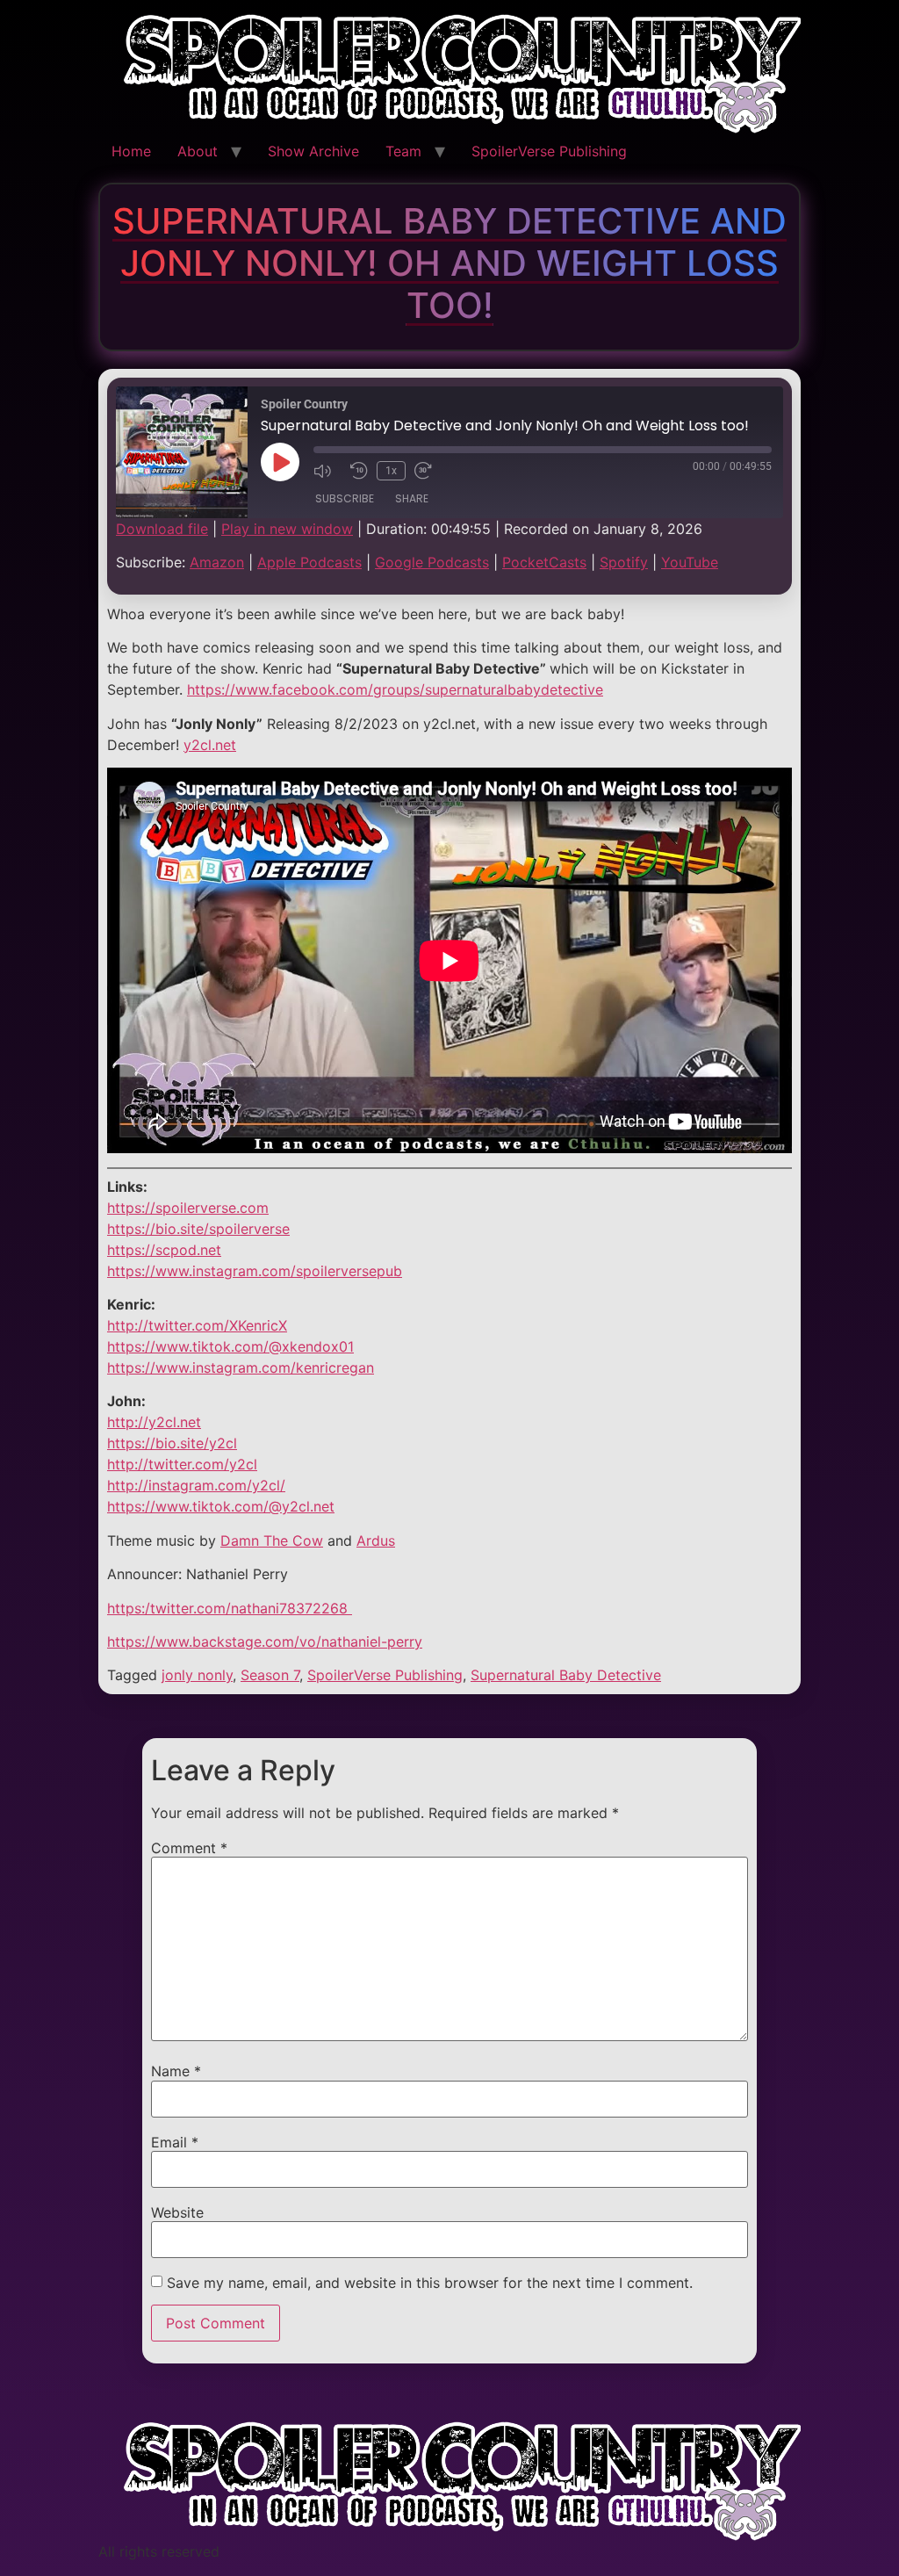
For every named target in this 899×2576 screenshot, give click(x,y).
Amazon (217, 562)
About (198, 151)
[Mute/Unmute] (327, 471)
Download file (162, 529)
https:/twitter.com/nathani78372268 (230, 1608)
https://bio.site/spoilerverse (198, 1229)
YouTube (690, 562)
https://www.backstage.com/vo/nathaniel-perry (265, 1642)
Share (412, 498)
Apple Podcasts (309, 562)
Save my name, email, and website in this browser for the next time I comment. (430, 2283)
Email (175, 2142)
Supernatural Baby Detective (566, 1675)
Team (403, 151)
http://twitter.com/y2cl (182, 1464)
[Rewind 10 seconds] (359, 471)
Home (131, 151)
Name (176, 2071)
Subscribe (345, 498)
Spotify (624, 562)
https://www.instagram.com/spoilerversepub (255, 1271)
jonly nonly (197, 1675)
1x (391, 471)
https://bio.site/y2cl (172, 1443)
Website (177, 2212)
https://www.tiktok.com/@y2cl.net (221, 1506)
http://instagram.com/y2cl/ (196, 1485)
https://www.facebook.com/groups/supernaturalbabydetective (395, 689)
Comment (189, 1848)
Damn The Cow (272, 1541)
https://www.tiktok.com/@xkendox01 (230, 1346)
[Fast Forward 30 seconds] (428, 471)
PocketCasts (544, 562)
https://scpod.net (164, 1250)
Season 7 (270, 1675)
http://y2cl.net (154, 1422)
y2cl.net (210, 745)
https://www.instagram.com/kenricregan (241, 1367)
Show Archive (313, 151)
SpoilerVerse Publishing (549, 151)
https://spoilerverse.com (188, 1208)
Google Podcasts (432, 562)
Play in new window (287, 529)
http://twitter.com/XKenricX (197, 1325)
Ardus (376, 1541)
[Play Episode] (280, 462)
